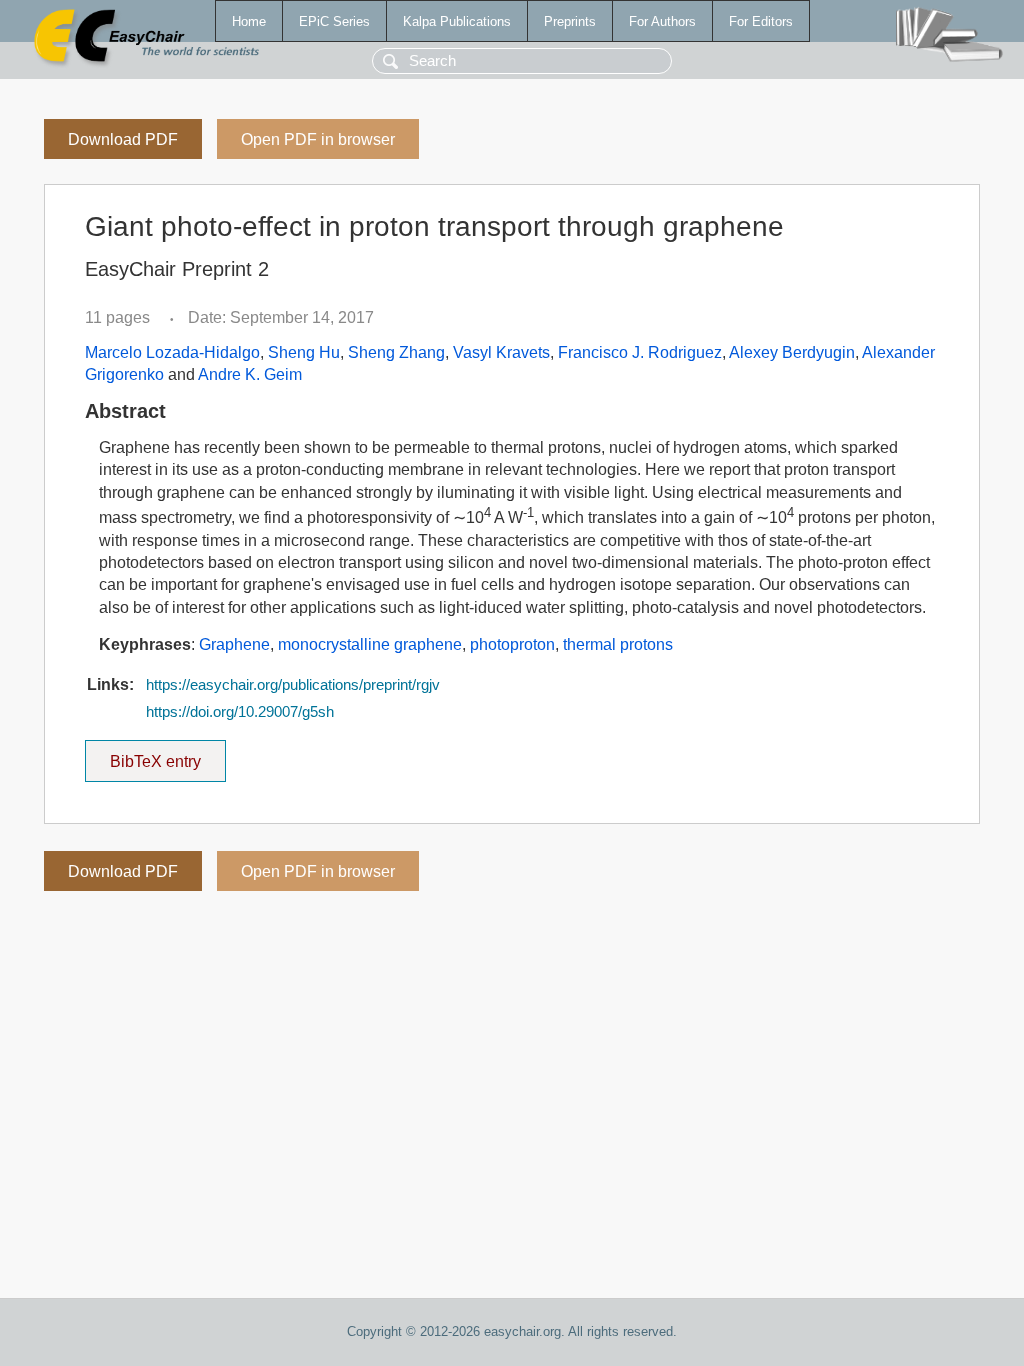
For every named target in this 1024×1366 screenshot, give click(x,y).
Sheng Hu (304, 352)
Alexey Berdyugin (792, 352)
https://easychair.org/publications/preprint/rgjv (293, 685)
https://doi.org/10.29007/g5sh (240, 712)
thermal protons (618, 644)
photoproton (512, 644)
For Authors (662, 21)
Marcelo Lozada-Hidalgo (172, 352)
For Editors (761, 21)
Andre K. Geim (250, 374)
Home (249, 21)
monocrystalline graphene (370, 644)
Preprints (570, 21)
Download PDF (123, 139)
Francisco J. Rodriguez (640, 352)
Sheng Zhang (396, 352)
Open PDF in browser (318, 139)
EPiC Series (334, 21)
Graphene (234, 644)
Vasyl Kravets (501, 352)
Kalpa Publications (457, 21)
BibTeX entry (168, 755)
